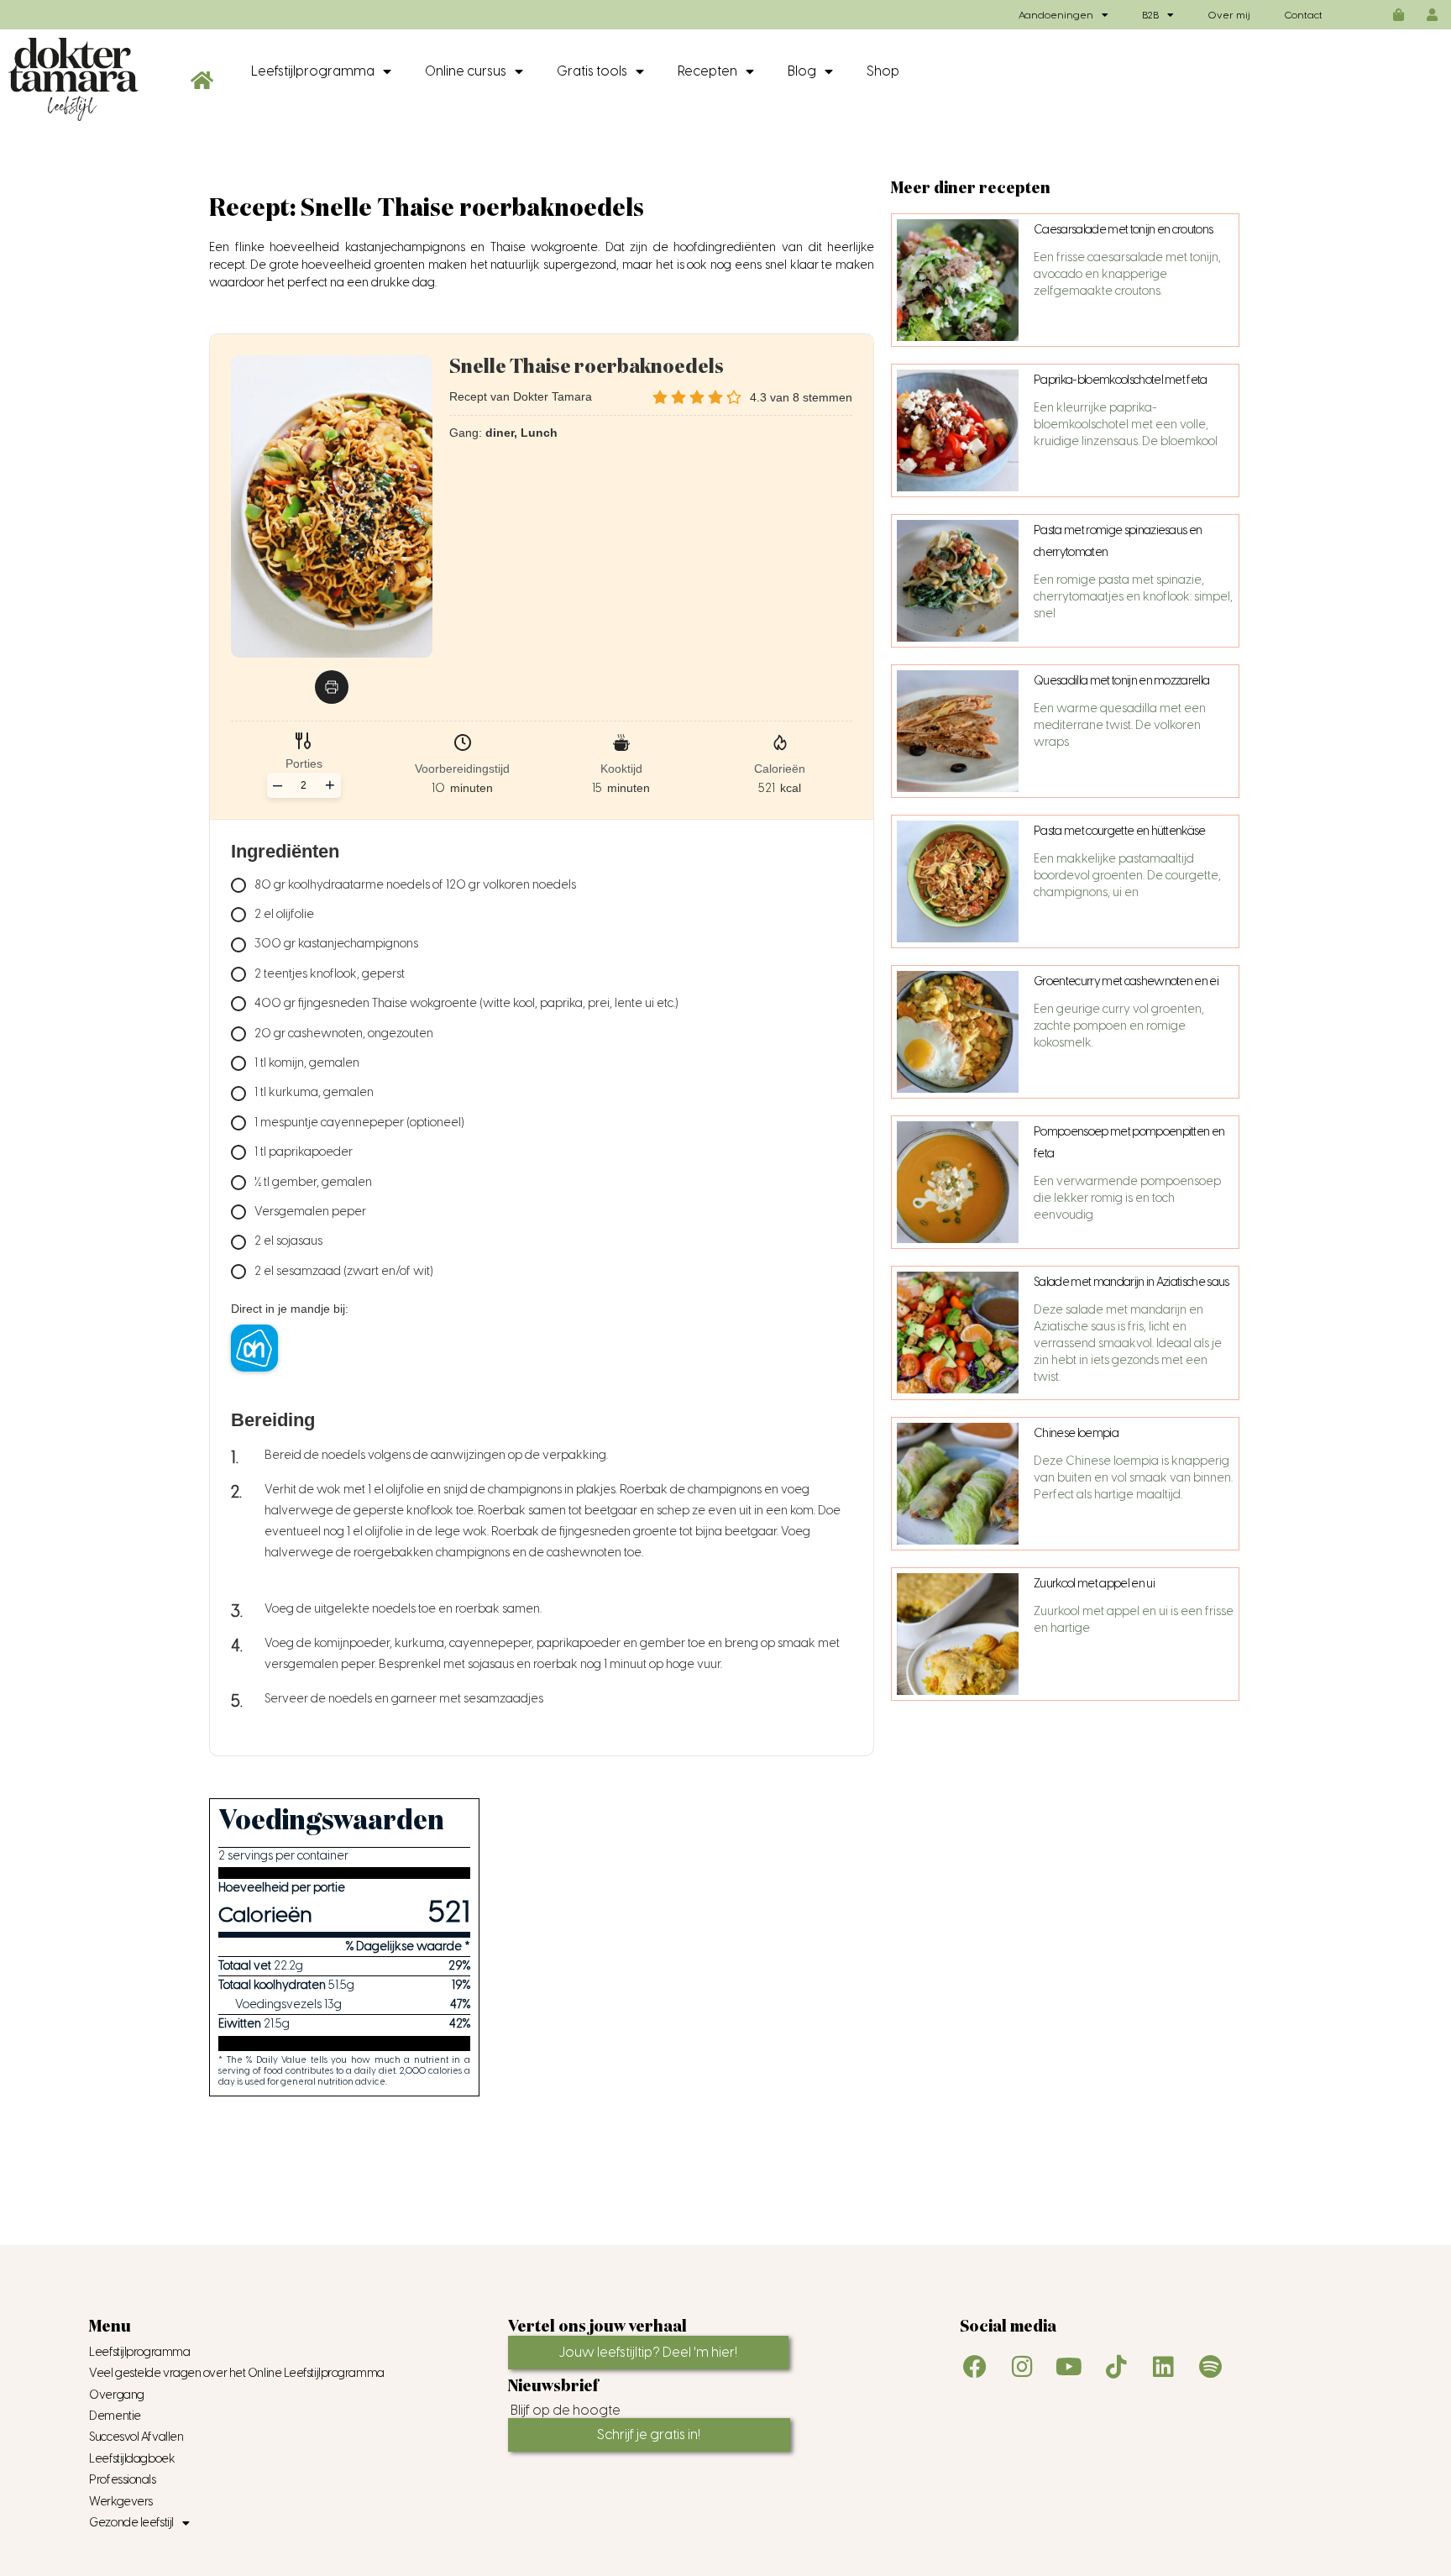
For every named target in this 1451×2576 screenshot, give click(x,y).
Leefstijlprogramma (313, 71)
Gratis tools (592, 71)
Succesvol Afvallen (136, 2437)
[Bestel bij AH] (254, 1348)
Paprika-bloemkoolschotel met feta (1121, 380)
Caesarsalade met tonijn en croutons (1123, 230)
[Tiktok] (1116, 2367)
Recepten (707, 71)
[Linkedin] (1163, 2367)
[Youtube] (1069, 2367)
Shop (883, 71)
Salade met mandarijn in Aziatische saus (1131, 1282)
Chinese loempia (1076, 1433)
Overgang (116, 2395)
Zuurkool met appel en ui (1094, 1584)
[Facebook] (975, 2367)
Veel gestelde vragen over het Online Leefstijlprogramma (236, 2373)
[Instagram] (1022, 2367)
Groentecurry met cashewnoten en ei (1126, 981)
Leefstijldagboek (132, 2459)
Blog (802, 71)
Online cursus (466, 71)
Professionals (122, 2480)
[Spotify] (1210, 2367)
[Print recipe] (332, 687)
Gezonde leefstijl (131, 2523)
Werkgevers (121, 2502)
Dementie (115, 2416)
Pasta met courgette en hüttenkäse (1120, 831)
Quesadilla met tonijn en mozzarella (1121, 681)
